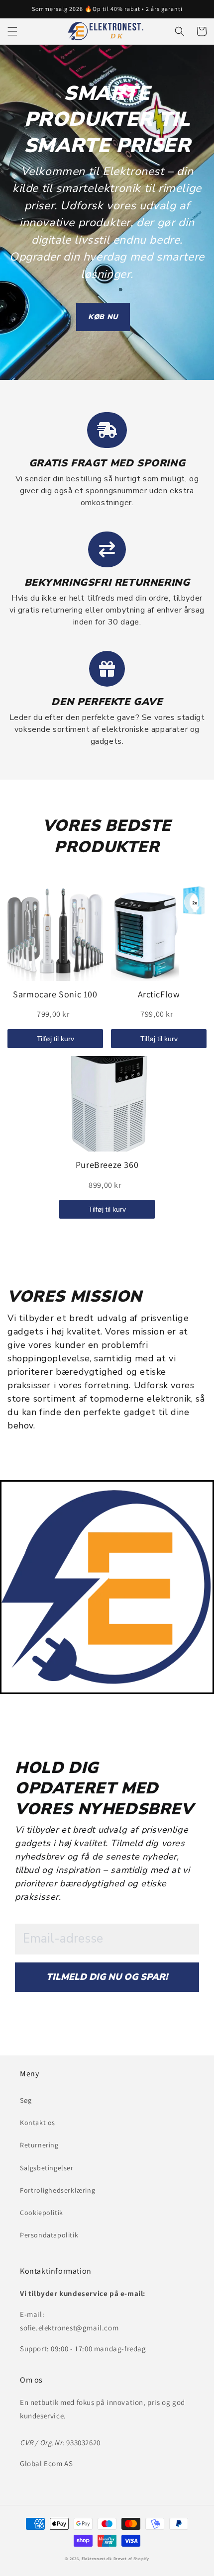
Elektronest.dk (97, 2558)
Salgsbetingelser (47, 2168)
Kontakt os (38, 2123)
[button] (12, 31)
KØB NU (103, 317)
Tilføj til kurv (55, 1039)
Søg (26, 2100)
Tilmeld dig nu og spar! (107, 1977)
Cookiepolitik (42, 2213)
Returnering (39, 2145)
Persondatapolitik (49, 2235)
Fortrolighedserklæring (57, 2190)
